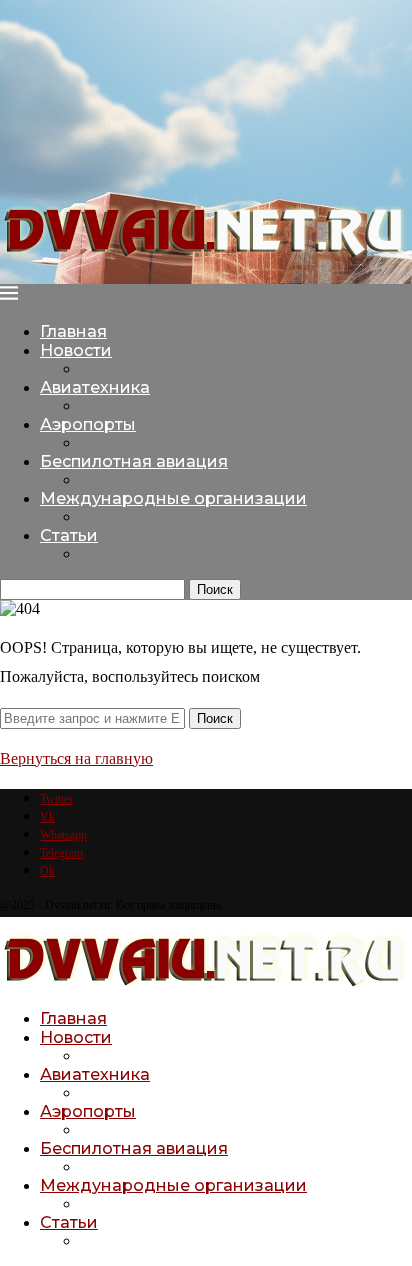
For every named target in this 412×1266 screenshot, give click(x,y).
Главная (73, 331)
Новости (76, 350)
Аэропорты (88, 424)
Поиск (215, 589)
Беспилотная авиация (134, 461)
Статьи (69, 535)
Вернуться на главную (76, 758)
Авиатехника (95, 387)
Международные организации (173, 498)
